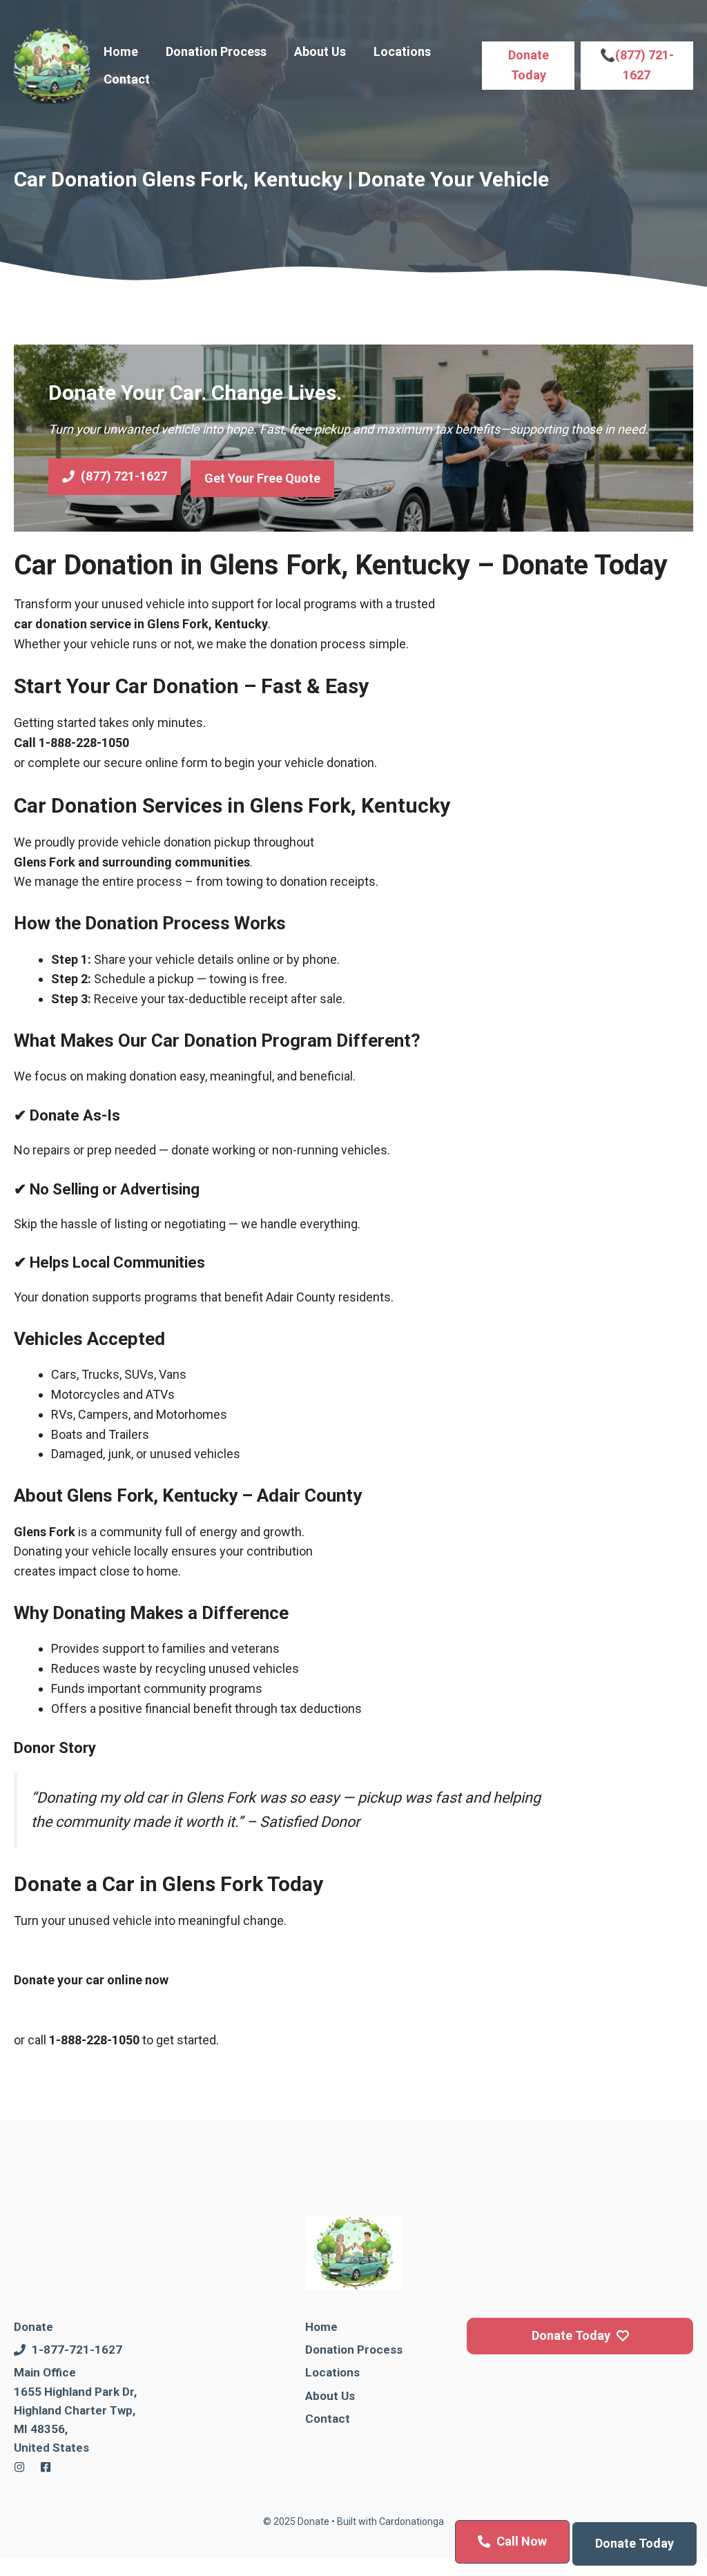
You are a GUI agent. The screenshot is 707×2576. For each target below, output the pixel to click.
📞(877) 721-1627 (637, 65)
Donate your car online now (91, 1980)
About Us (320, 51)
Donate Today (529, 65)
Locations (402, 51)
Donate (33, 2327)
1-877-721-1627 (77, 2350)
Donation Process (216, 51)
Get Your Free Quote (262, 478)
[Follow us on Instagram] (19, 2467)
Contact (127, 79)
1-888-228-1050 (84, 743)
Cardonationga (411, 2521)
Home (121, 51)
